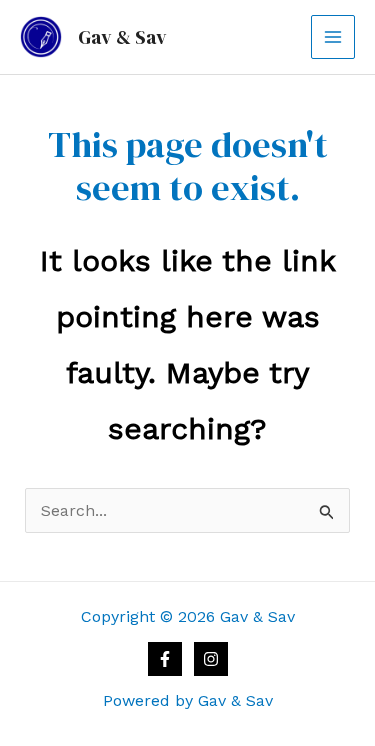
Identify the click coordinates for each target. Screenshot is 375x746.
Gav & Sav (122, 37)
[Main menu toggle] (333, 37)
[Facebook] (165, 659)
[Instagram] (211, 659)
